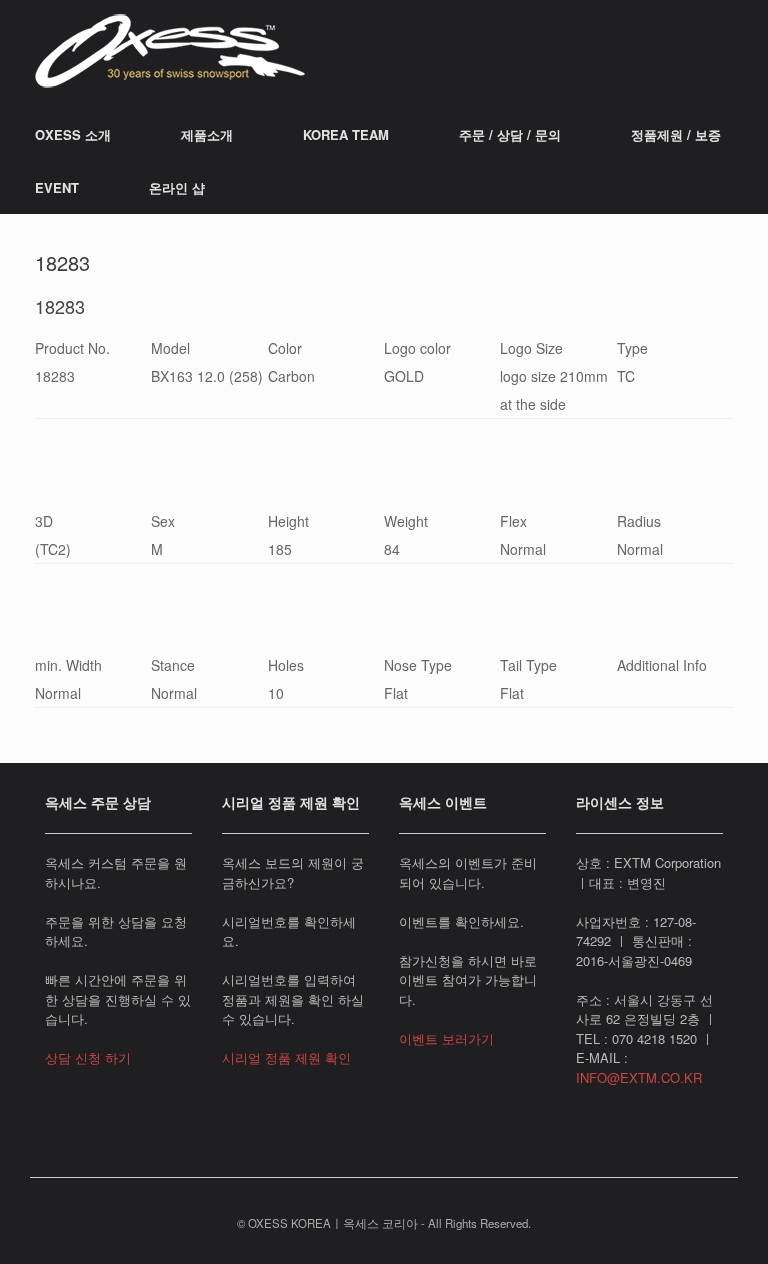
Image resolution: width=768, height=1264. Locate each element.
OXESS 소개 (73, 134)
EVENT (57, 187)
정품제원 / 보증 (676, 134)
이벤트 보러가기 (446, 1038)
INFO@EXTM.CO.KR (639, 1077)
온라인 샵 (177, 187)
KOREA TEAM (346, 134)
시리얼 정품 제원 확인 (286, 1057)
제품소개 (207, 134)
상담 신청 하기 (88, 1057)
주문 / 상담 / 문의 (510, 134)
